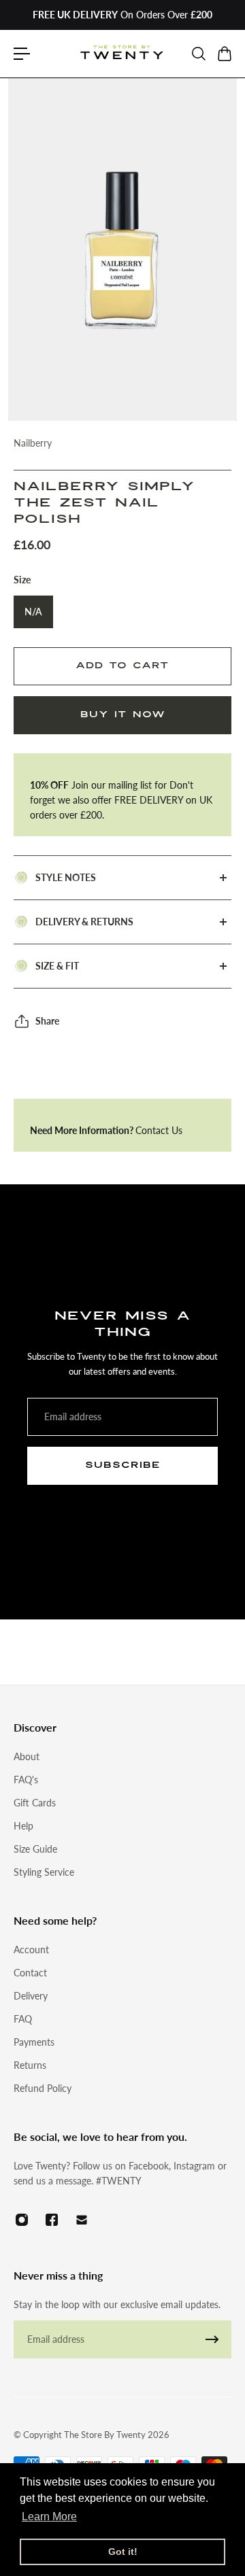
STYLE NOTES (66, 877)
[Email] (82, 2220)
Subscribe (123, 1465)
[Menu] (22, 54)
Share (47, 1021)
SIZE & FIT (57, 966)
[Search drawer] (198, 54)
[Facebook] (52, 2220)
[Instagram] (22, 2220)
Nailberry (33, 443)
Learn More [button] (49, 2517)
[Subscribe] (212, 2339)
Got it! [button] (123, 2552)
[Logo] (122, 54)
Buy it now (123, 715)
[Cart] (224, 54)
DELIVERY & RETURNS (84, 922)
